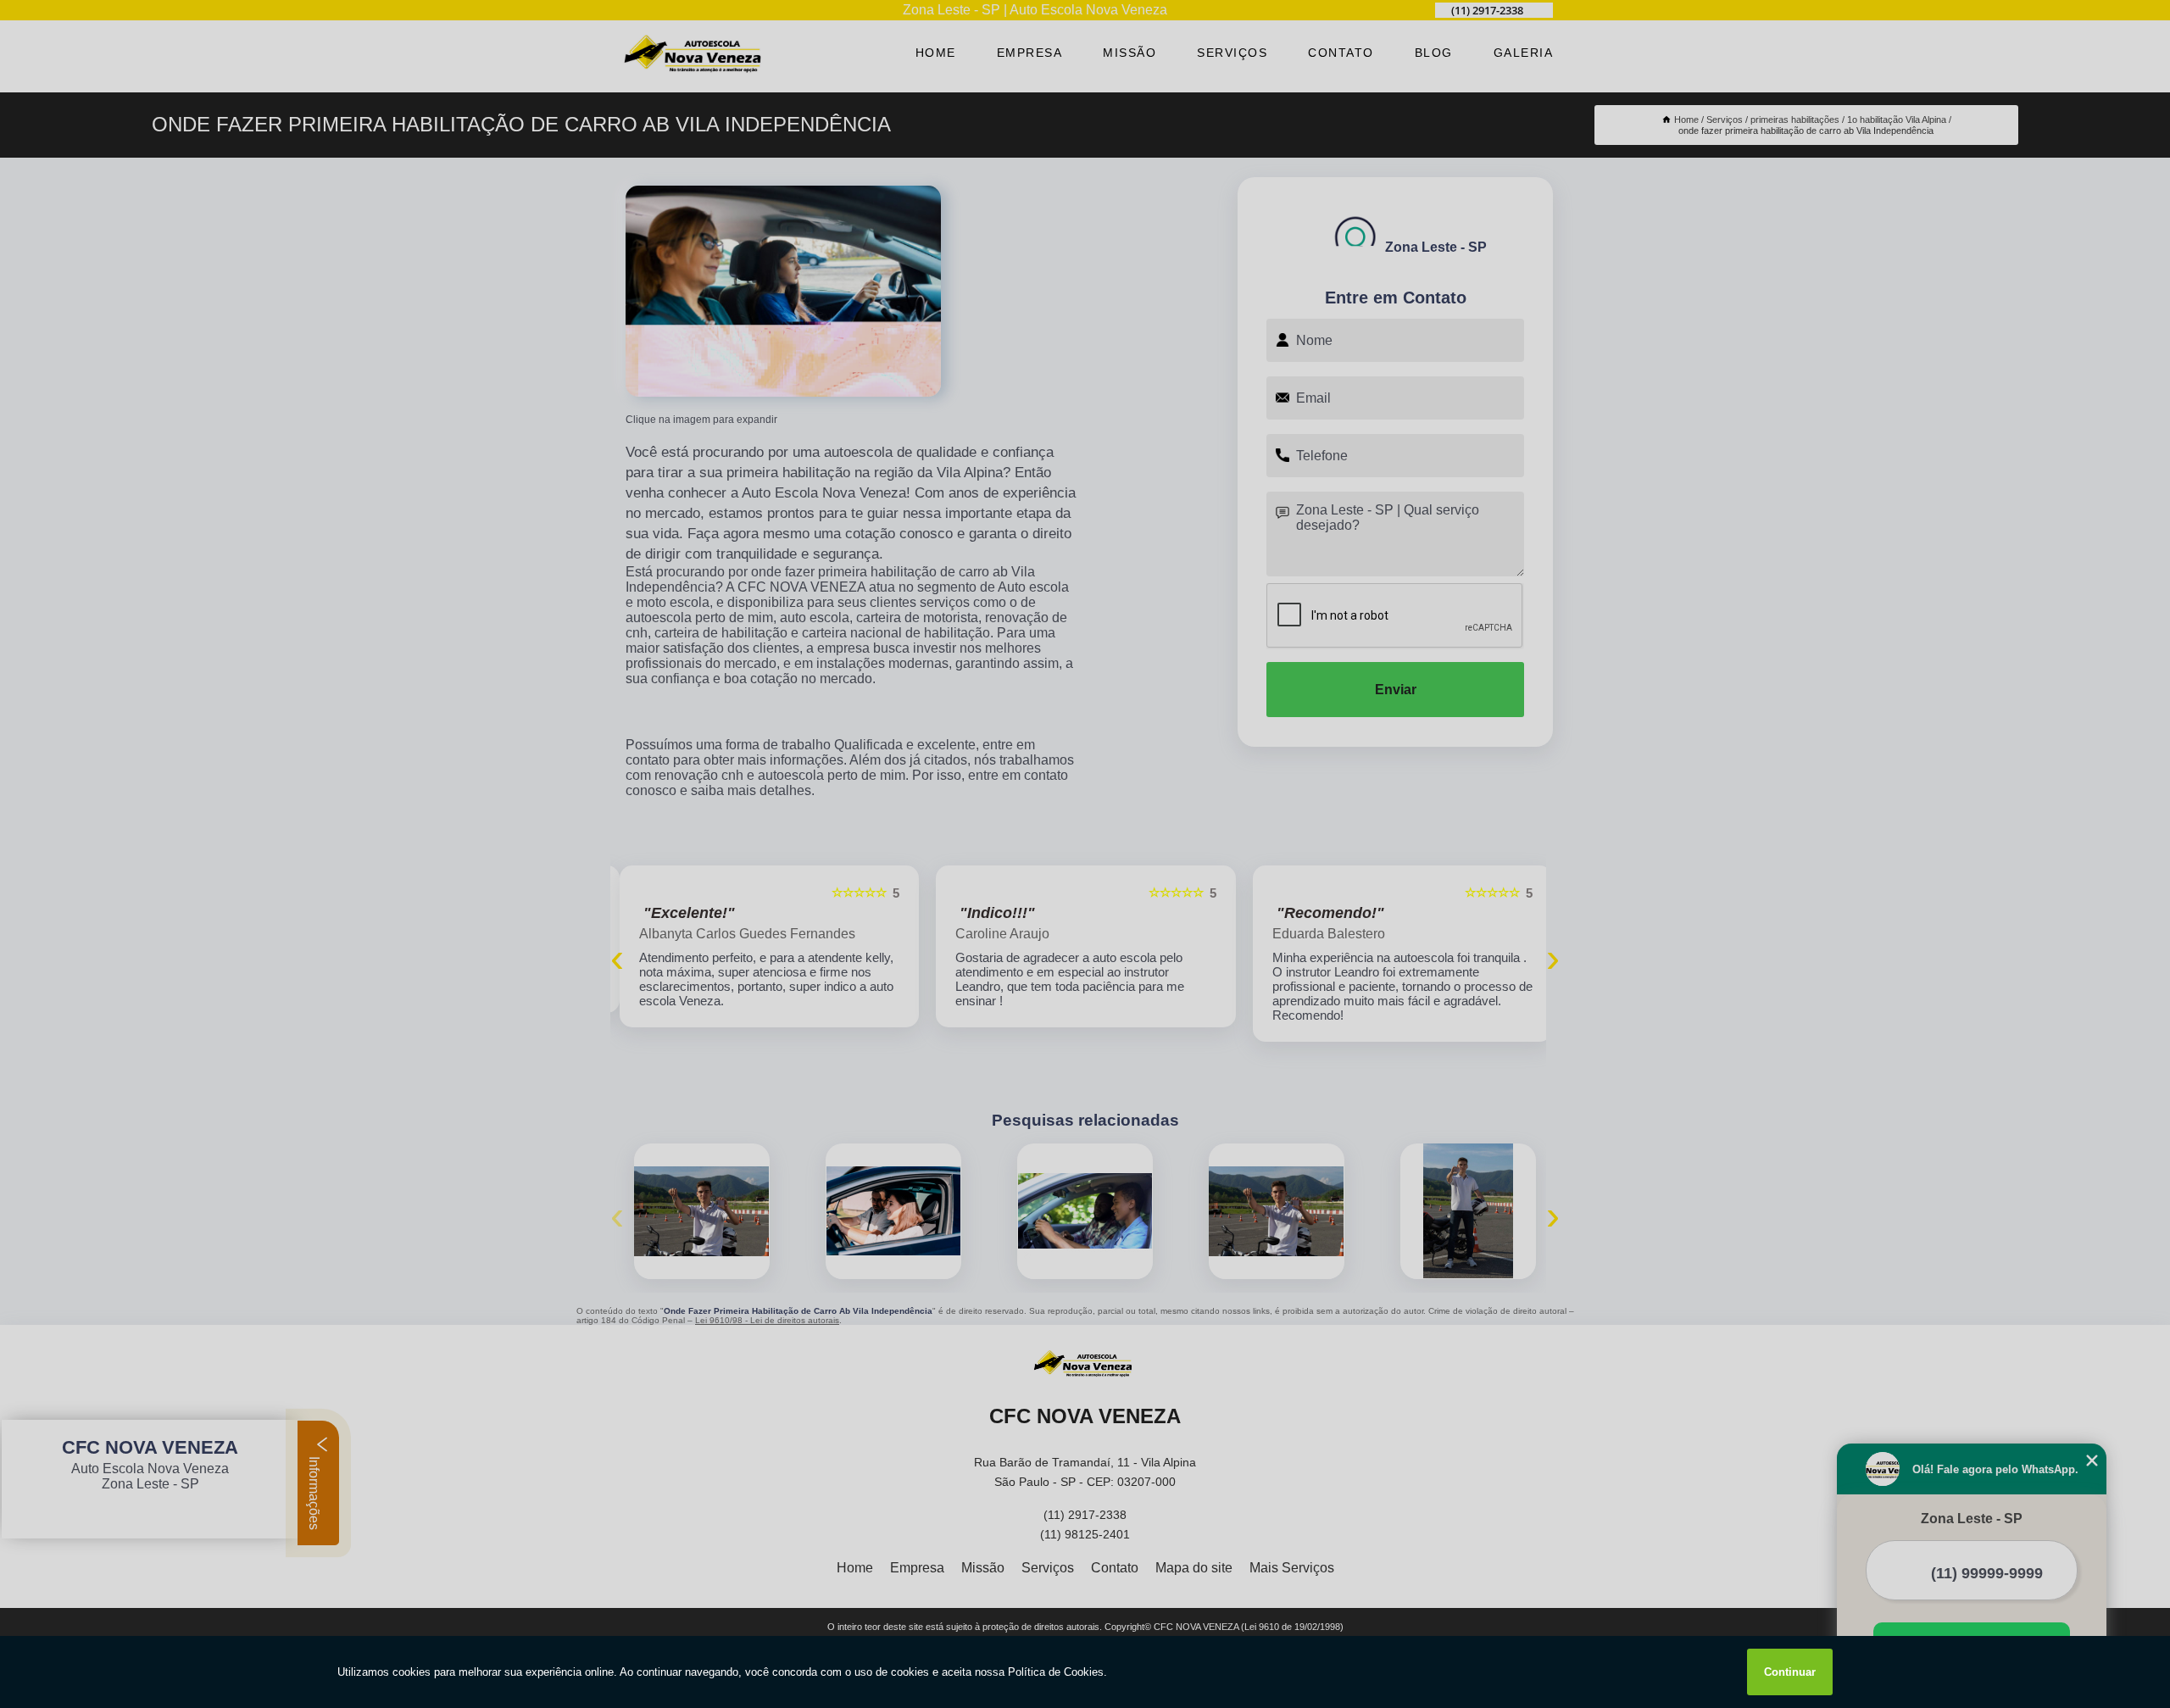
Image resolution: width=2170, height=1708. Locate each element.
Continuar (1790, 1672)
